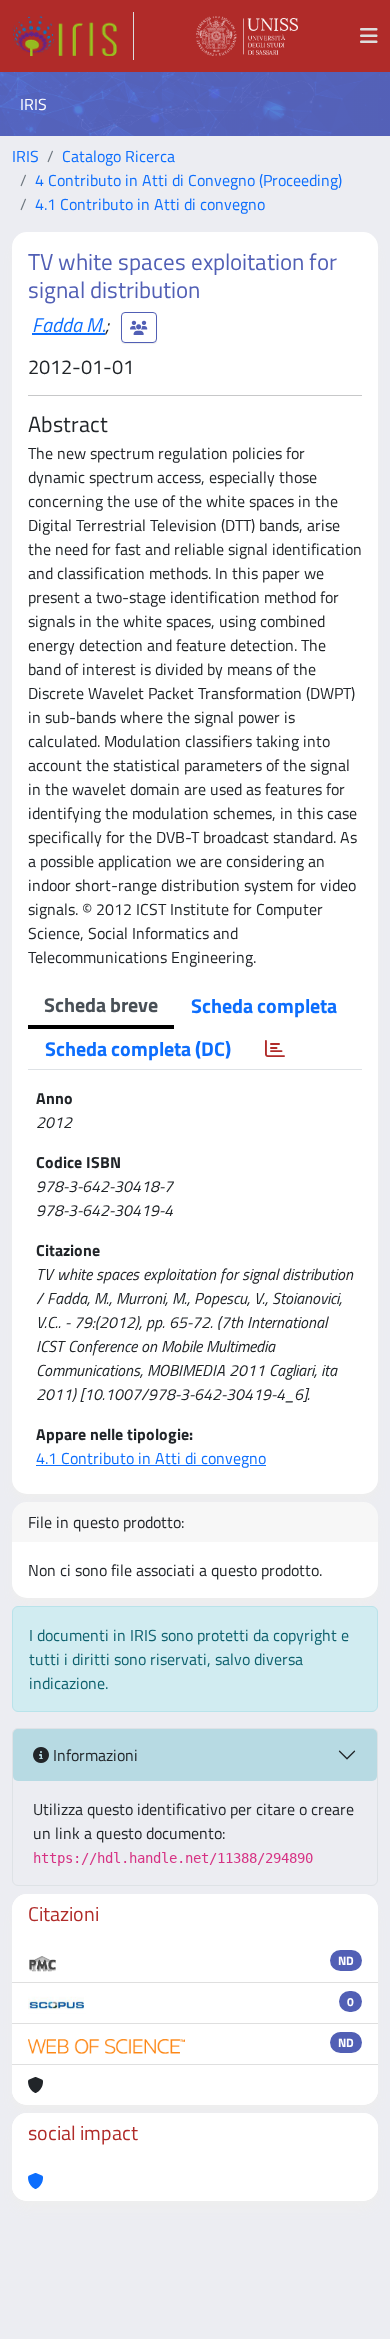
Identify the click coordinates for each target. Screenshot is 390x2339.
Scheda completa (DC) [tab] (138, 1048)
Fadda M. (68, 324)
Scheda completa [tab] (264, 1005)
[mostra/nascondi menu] (369, 36)
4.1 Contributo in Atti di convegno (150, 204)
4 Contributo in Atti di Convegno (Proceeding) (188, 180)
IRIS (25, 156)
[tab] (275, 1049)
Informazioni (93, 1755)
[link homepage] (73, 36)
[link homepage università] (247, 36)
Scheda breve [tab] (101, 1004)
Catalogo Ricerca (118, 156)
